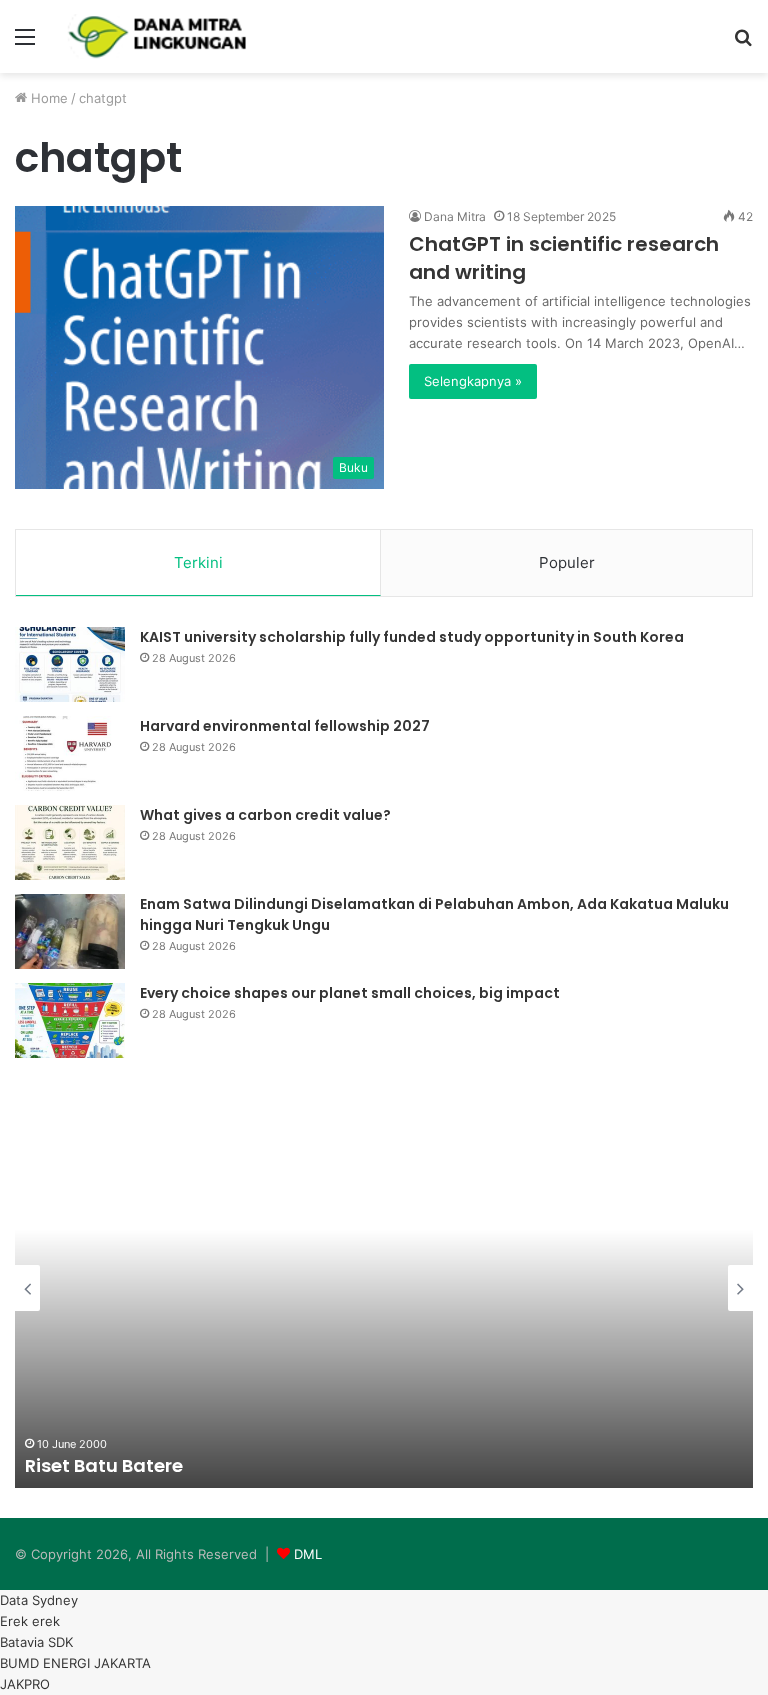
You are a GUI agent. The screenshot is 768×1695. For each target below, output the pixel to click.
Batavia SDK (36, 1642)
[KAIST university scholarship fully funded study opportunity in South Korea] (70, 664)
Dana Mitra (455, 216)
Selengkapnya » (473, 381)
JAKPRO (25, 1684)
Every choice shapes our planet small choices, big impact (350, 993)
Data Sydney (39, 1600)
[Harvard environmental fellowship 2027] (70, 753)
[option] (384, 1288)
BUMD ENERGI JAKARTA (75, 1663)
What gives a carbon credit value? (265, 815)
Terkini (198, 562)
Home (47, 98)
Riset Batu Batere (104, 1465)
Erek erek (30, 1621)
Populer (567, 562)
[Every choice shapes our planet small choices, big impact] (70, 1020)
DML (308, 1554)
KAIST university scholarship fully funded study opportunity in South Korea (412, 637)
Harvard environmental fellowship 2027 (285, 726)
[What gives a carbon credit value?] (70, 842)
